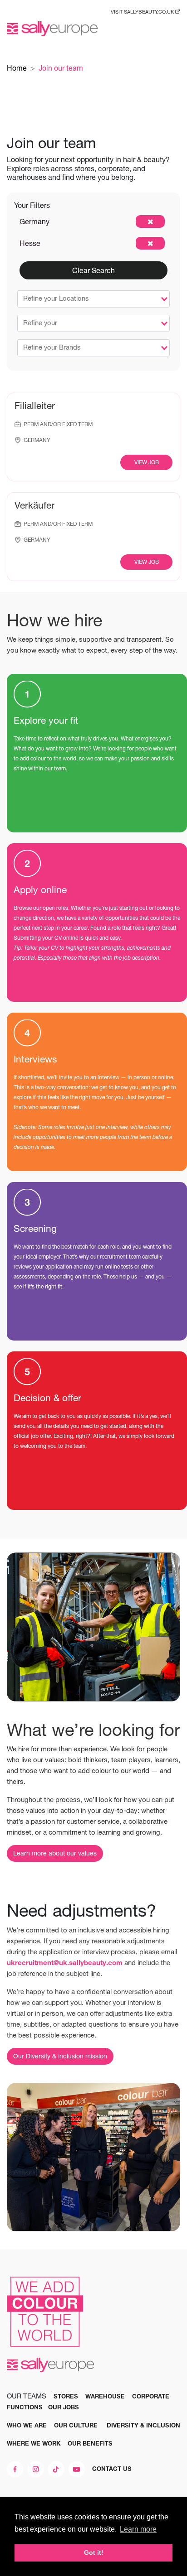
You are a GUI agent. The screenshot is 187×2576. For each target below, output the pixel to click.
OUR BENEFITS (90, 2443)
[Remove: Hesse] (150, 243)
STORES (66, 2396)
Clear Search (93, 270)
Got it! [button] (94, 2552)
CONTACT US (112, 2469)
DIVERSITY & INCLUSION (143, 2425)
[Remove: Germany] (150, 221)
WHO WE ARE (27, 2425)
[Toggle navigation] (173, 29)
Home (17, 68)
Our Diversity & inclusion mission (60, 2056)
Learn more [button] (138, 2529)
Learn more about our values (55, 1853)
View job (147, 462)
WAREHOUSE (105, 2396)
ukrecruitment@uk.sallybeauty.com (65, 1963)
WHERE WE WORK (34, 2443)
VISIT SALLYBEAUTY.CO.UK (143, 12)
